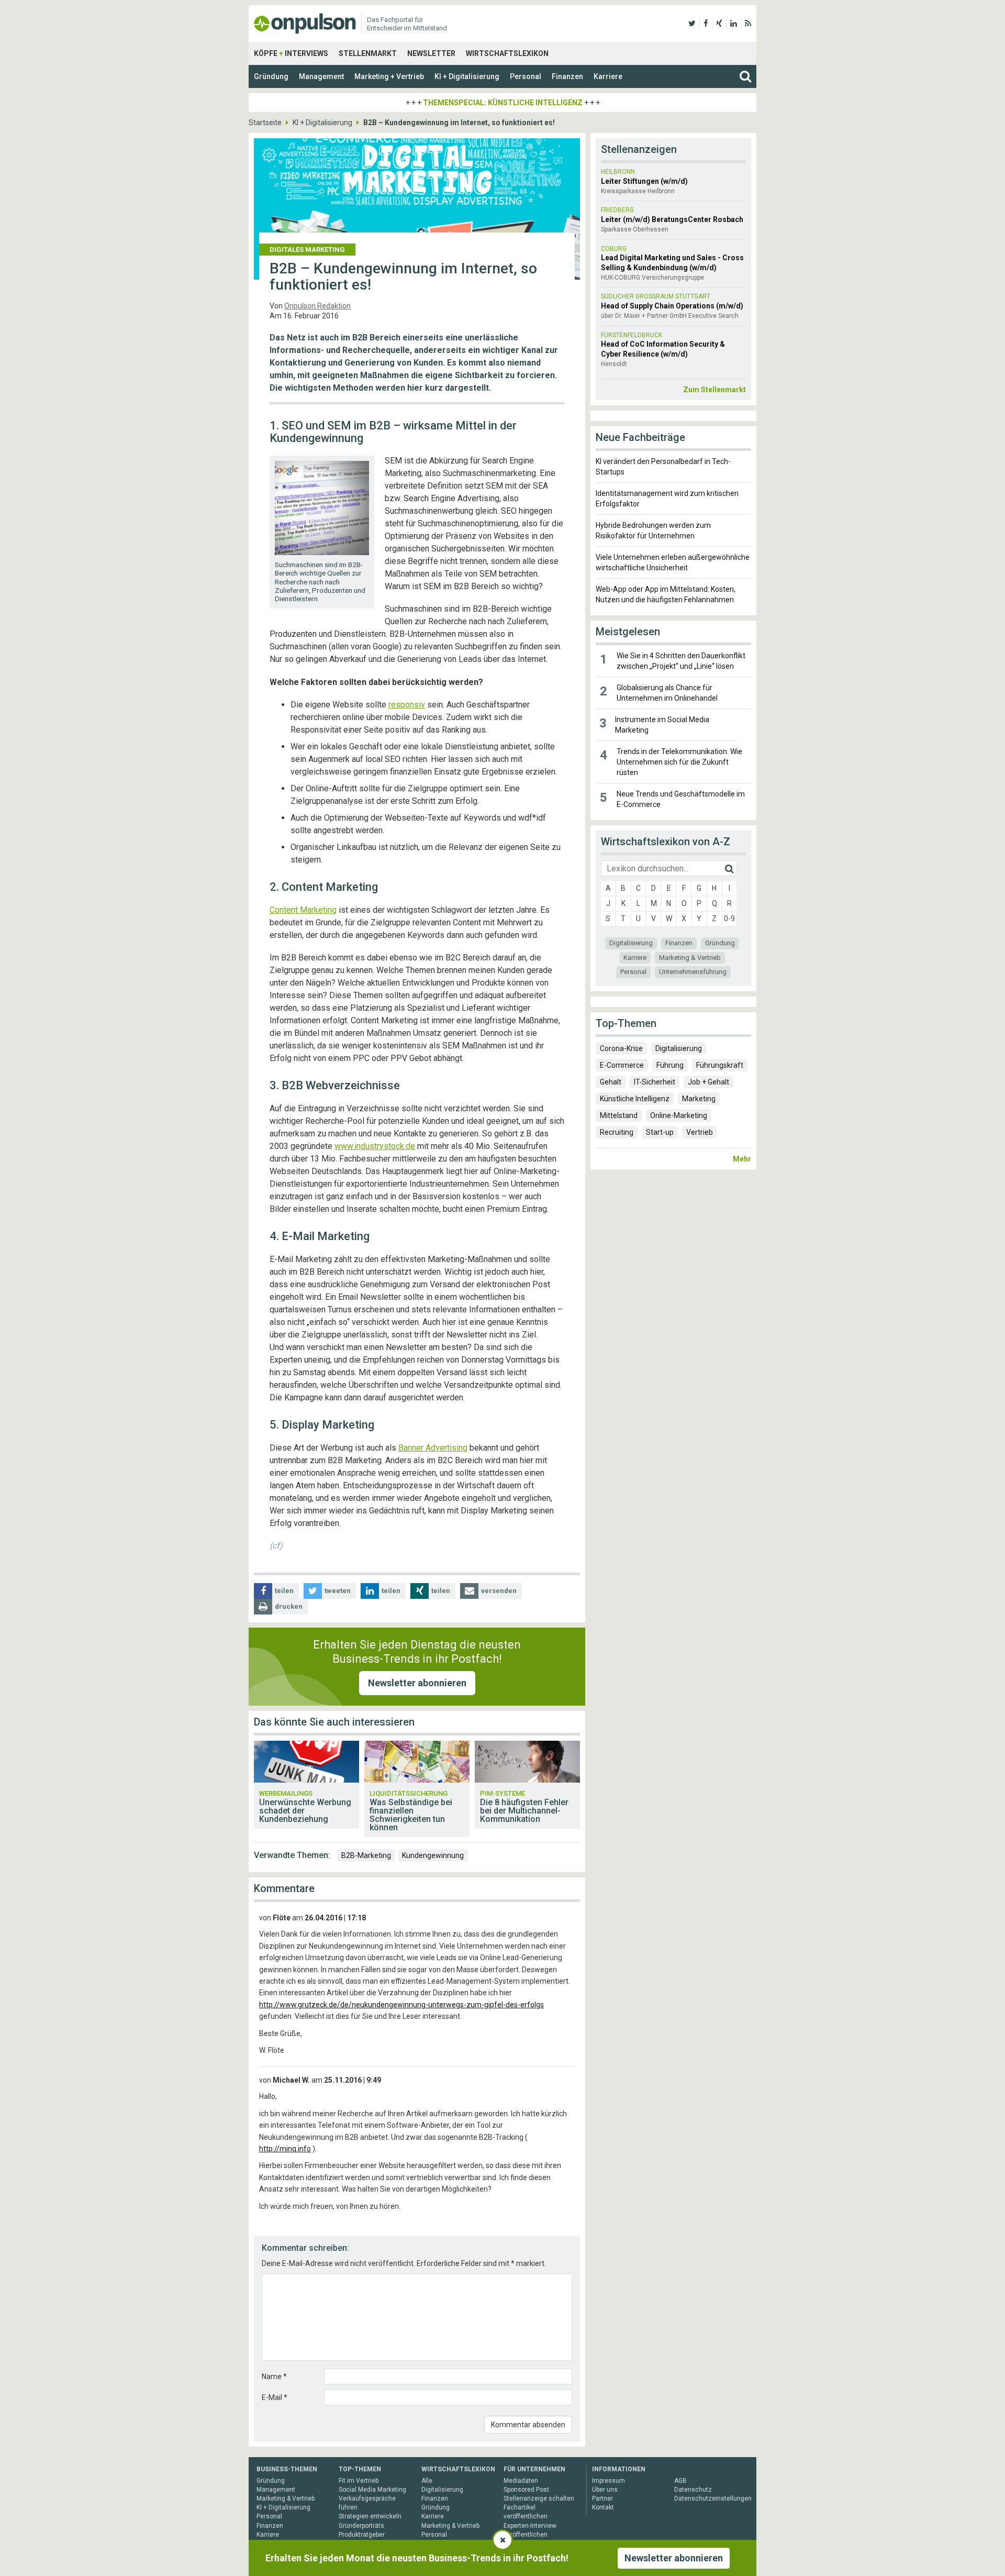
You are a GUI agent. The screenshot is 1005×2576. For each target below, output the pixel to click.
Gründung (271, 76)
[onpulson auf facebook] (706, 24)
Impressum (608, 2481)
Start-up (660, 1132)
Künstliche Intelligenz (635, 1099)
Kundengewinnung (433, 1855)
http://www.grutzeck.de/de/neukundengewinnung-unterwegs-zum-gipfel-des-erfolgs (401, 2005)
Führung (670, 1065)
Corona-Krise (621, 1048)
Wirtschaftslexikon (507, 53)
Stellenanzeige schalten (539, 2498)
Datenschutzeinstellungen (713, 2498)
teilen (284, 1591)
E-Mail (275, 2397)
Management (321, 76)
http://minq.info (285, 2149)
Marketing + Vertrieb (389, 76)
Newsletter (431, 53)
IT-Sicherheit (655, 1082)
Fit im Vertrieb (359, 2481)
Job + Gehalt (708, 1082)
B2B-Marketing (366, 1855)
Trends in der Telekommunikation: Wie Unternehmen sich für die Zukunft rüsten (679, 762)
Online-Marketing (679, 1115)
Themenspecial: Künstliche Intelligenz (503, 103)
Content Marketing (303, 910)
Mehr (742, 1159)
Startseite (265, 123)
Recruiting (617, 1132)
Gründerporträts (361, 2526)
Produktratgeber (362, 2535)
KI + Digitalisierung (467, 76)
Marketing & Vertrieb (690, 958)
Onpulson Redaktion (317, 306)
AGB (680, 2481)
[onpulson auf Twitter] (692, 24)
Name (274, 2376)
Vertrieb (700, 1132)
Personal (526, 76)
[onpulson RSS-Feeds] (748, 24)
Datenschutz (693, 2490)
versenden (499, 1591)
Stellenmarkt (368, 53)
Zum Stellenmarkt (714, 390)
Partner (602, 2498)
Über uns (605, 2490)
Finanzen (567, 76)
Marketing (699, 1099)
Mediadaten (521, 2481)
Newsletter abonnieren (417, 1683)
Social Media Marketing (372, 2490)
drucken (289, 1606)
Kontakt (603, 2507)
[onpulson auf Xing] (719, 24)
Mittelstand (619, 1115)
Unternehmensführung (693, 972)
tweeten (338, 1591)
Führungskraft (720, 1065)
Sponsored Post (526, 2490)
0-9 (729, 919)
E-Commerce (622, 1065)
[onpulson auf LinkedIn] (734, 24)
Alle (427, 2481)
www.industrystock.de (375, 1146)
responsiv (407, 705)
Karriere (608, 76)
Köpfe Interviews (291, 53)
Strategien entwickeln (370, 2516)
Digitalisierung (631, 943)
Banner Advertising (433, 1448)
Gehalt (611, 1082)
